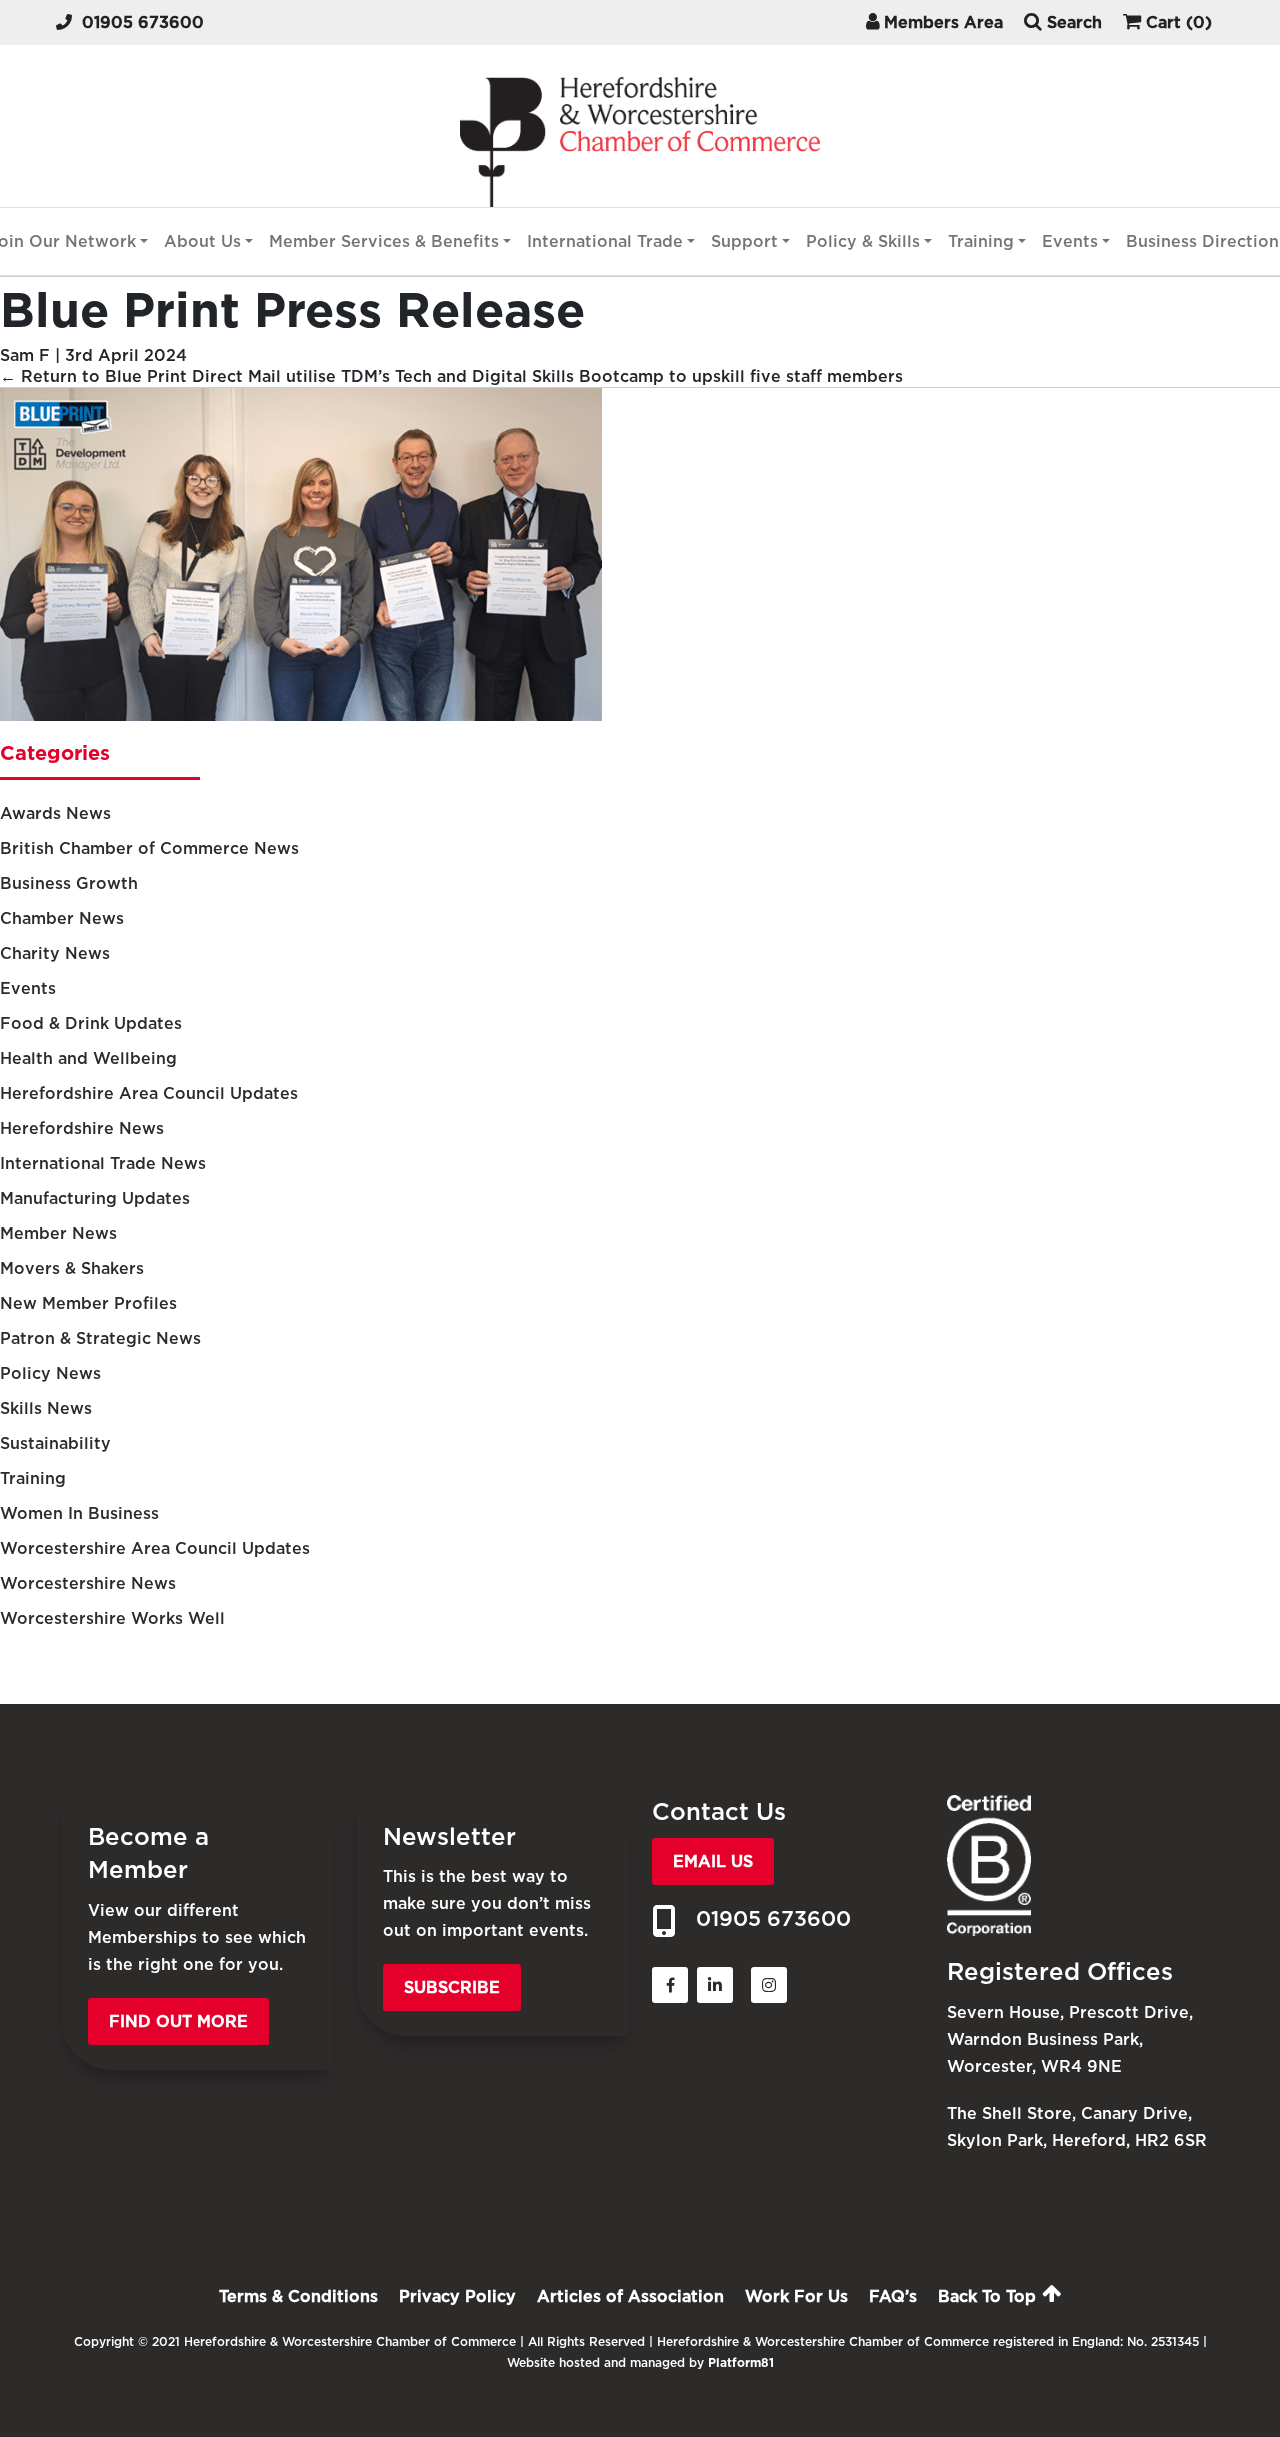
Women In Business (79, 1513)
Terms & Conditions (298, 2296)
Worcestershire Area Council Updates (155, 1548)
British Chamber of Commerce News (149, 848)
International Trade (605, 241)
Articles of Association (630, 2296)
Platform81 (741, 2362)
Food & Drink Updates (91, 1023)
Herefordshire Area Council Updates (149, 1093)
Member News (58, 1233)
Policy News (50, 1373)
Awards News (55, 813)
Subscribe (452, 1987)
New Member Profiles (88, 1303)
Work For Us (796, 2296)
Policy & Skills (863, 241)
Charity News (55, 953)
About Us (202, 241)
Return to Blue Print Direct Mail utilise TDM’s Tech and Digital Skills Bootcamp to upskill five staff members (451, 376)
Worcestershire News (88, 1583)
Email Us (713, 1861)
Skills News (46, 1408)
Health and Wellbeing (88, 1058)
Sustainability (55, 1443)
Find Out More (178, 2021)
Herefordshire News (82, 1128)
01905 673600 (143, 22)
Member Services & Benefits (384, 241)
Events (1070, 241)
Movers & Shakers (72, 1268)
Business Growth (69, 883)
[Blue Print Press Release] (301, 715)
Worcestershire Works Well (112, 1618)
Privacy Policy (457, 2296)
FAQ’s (893, 2296)
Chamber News (62, 918)
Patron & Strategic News (100, 1338)
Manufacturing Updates (95, 1198)
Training (981, 241)
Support (744, 241)
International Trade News (103, 1163)
